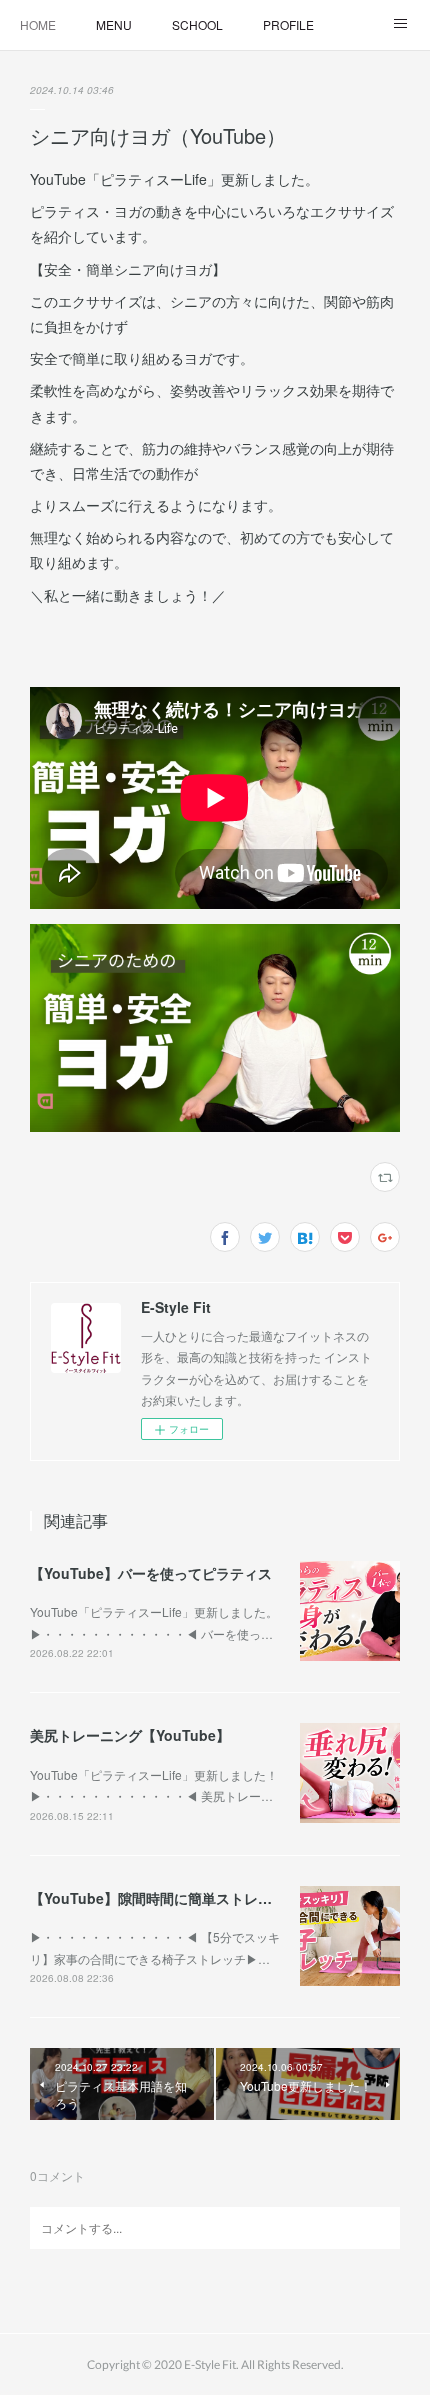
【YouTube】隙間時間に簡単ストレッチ (158, 1898)
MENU (114, 24)
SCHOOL (197, 24)
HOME (38, 24)
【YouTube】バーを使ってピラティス (151, 1573)
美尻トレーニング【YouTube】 (130, 1735)
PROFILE (288, 24)
